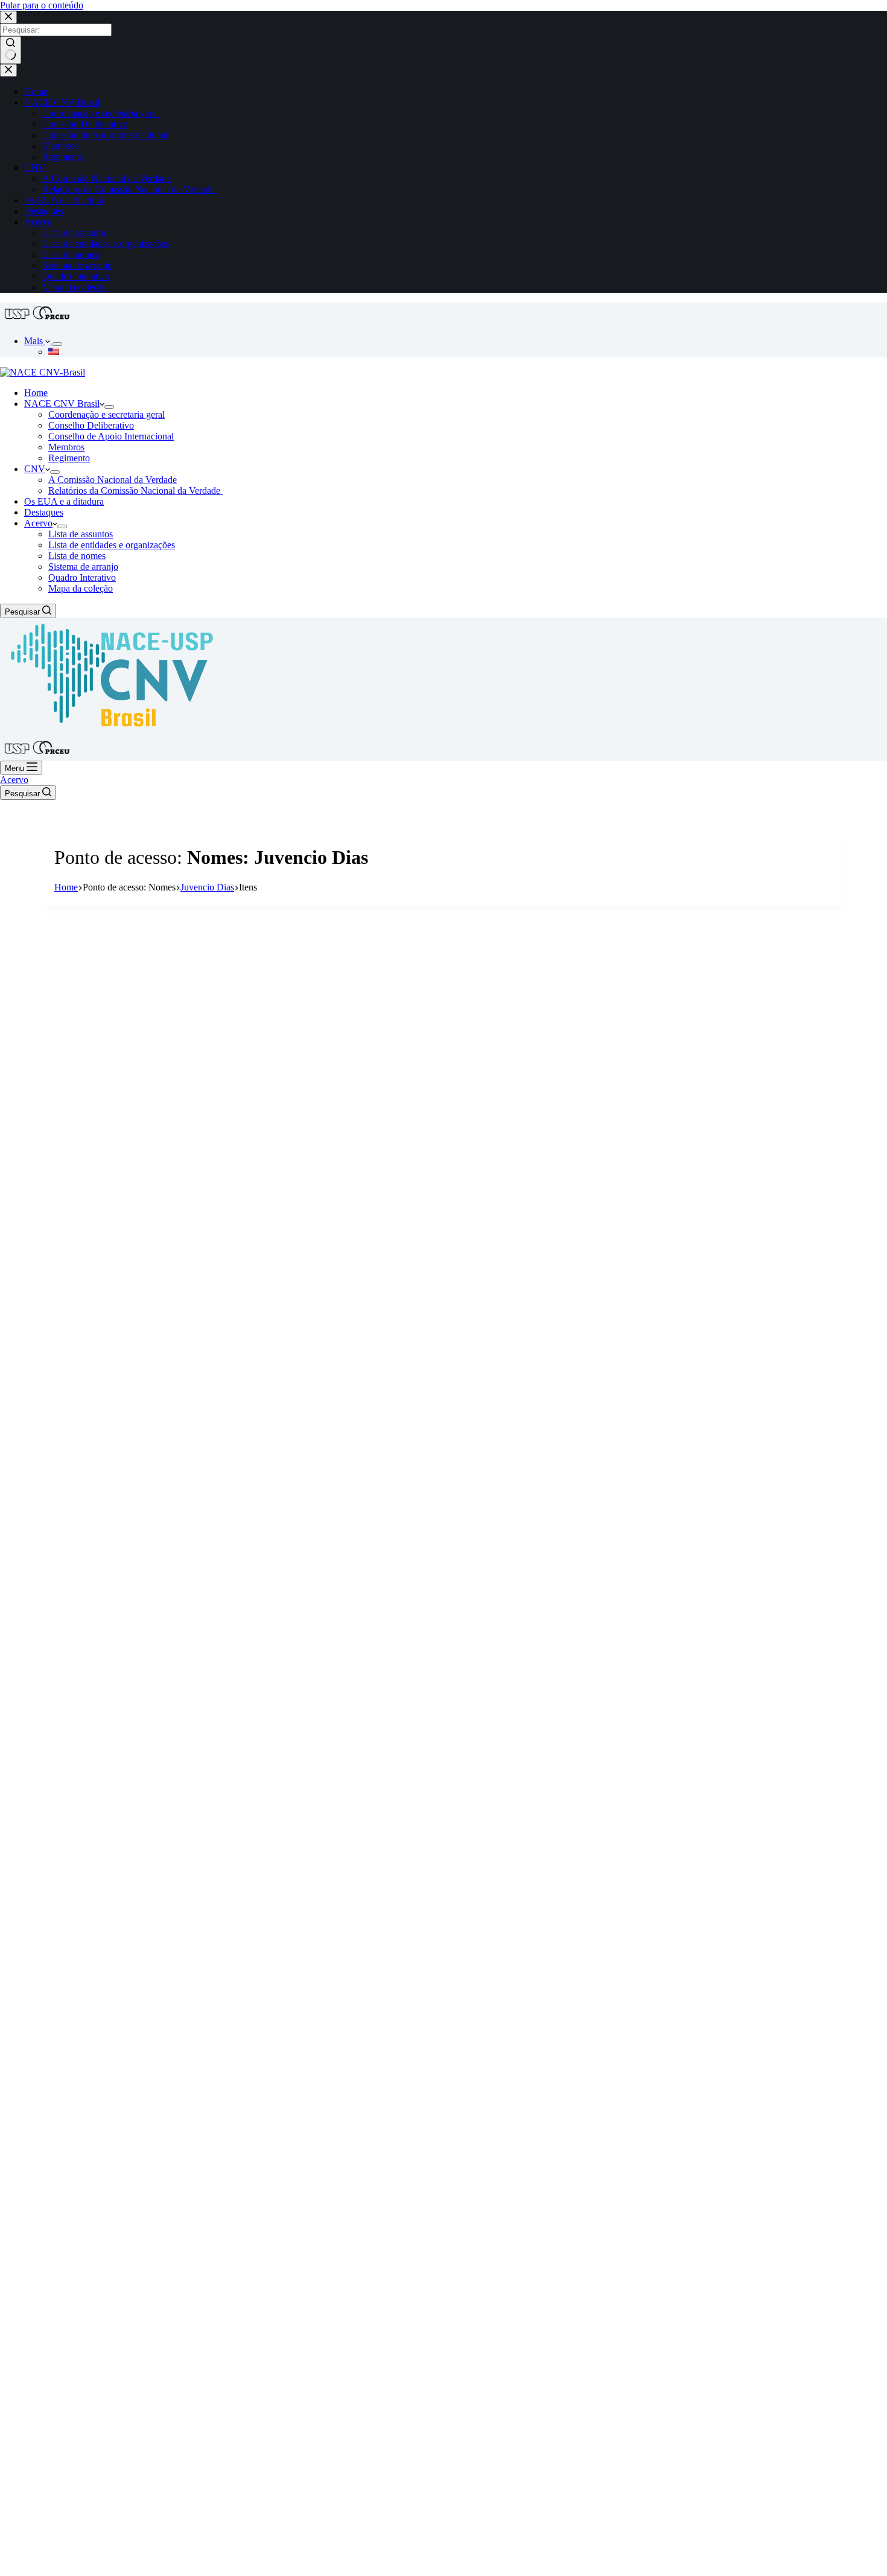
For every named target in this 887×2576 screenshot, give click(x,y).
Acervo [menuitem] (38, 222)
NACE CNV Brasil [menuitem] (62, 102)
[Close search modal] (8, 17)
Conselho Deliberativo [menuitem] (85, 124)
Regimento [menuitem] (63, 157)
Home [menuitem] (36, 91)
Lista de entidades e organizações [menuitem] (106, 244)
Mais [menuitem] (35, 341)
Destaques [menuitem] (44, 211)
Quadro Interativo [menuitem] (76, 276)
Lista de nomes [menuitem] (71, 254)
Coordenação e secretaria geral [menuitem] (100, 113)
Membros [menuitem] (60, 146)
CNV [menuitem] (35, 168)
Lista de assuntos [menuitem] (75, 233)
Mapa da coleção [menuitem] (75, 287)
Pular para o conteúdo (42, 5)
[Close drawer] (8, 70)
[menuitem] (57, 344)
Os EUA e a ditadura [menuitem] (64, 200)
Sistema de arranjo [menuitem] (77, 265)
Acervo (14, 780)
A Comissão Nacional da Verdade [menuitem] (107, 178)
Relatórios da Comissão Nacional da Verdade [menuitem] (129, 189)
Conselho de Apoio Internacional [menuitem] (105, 135)
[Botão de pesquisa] (11, 50)
